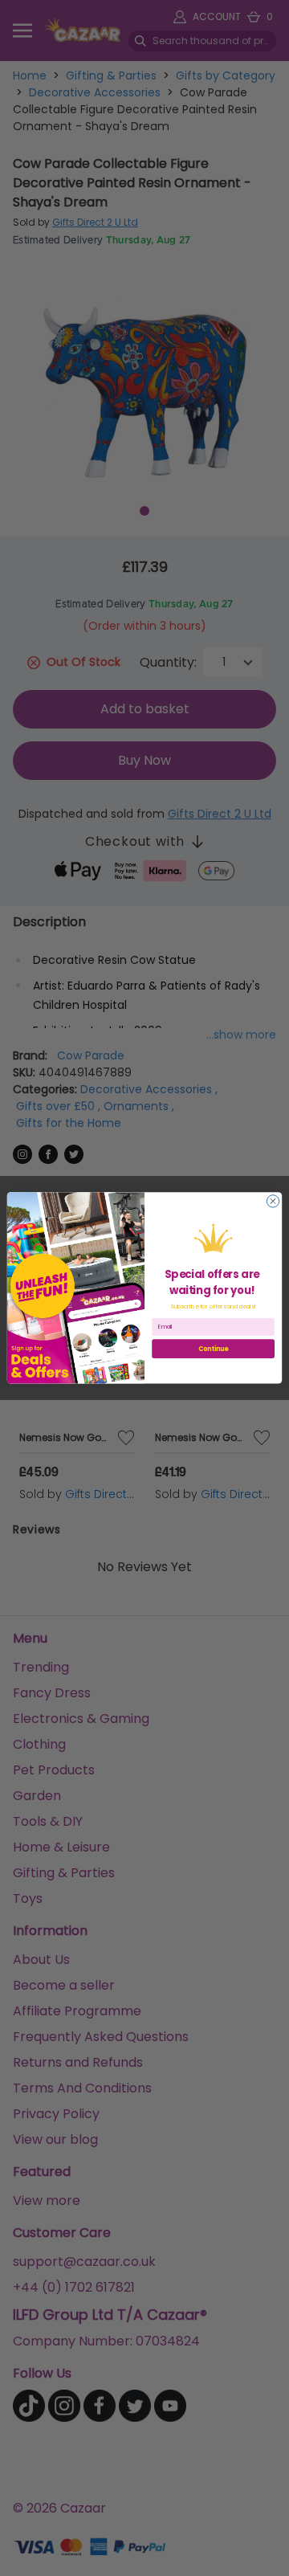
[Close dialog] (273, 1201)
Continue (214, 1348)
